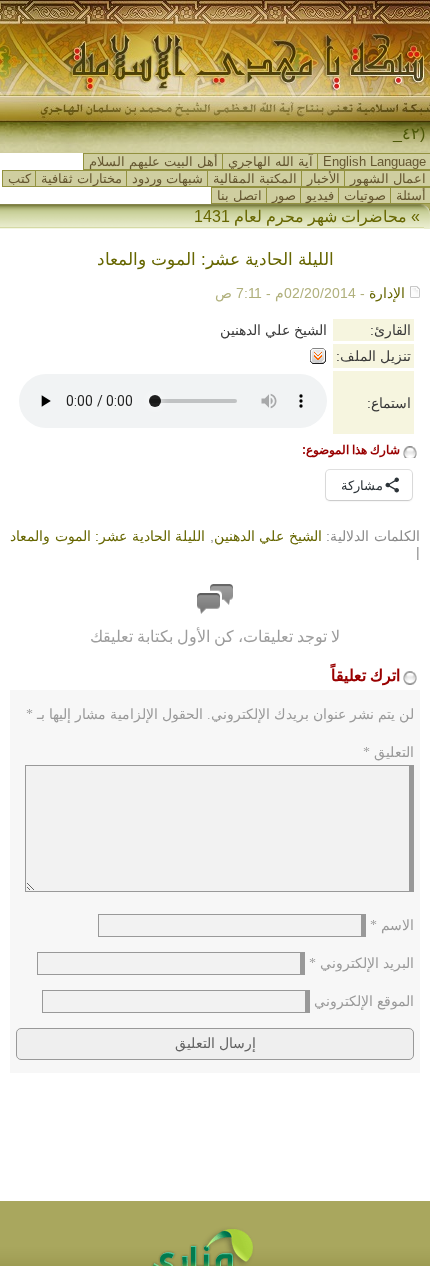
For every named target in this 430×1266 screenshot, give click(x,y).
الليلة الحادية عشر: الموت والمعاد (107, 536)
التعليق (388, 752)
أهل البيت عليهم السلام (153, 161)
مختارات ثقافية (81, 178)
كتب (19, 178)
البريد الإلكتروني (361, 963)
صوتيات (365, 195)
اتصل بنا (239, 195)
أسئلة (411, 195)
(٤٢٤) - (402, 133)
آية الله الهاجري (270, 161)
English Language (374, 161)
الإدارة (387, 293)
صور (284, 195)
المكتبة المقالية (255, 178)
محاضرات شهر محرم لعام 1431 (300, 216)
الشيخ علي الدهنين (268, 536)
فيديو (320, 195)
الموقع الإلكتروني (364, 1001)
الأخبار (323, 178)
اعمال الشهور (388, 178)
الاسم (392, 925)
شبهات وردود (167, 178)
